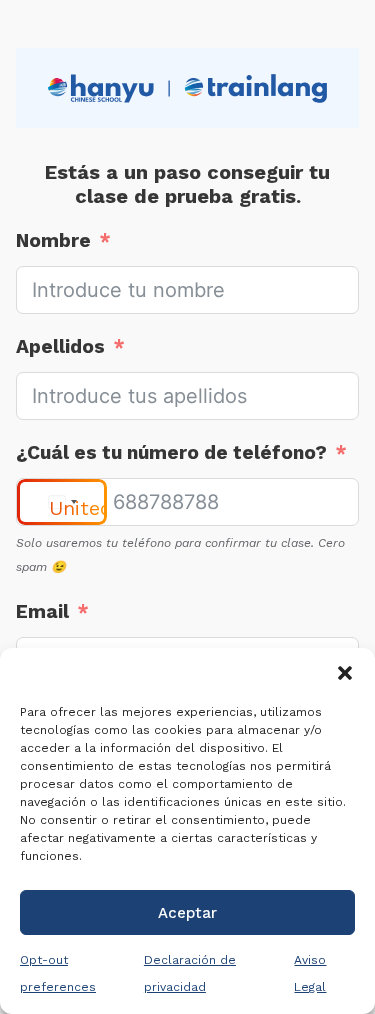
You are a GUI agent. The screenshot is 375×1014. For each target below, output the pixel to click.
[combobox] (62, 502)
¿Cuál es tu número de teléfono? (171, 452)
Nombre (53, 240)
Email (42, 611)
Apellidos (60, 346)
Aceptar (187, 913)
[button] (345, 673)
